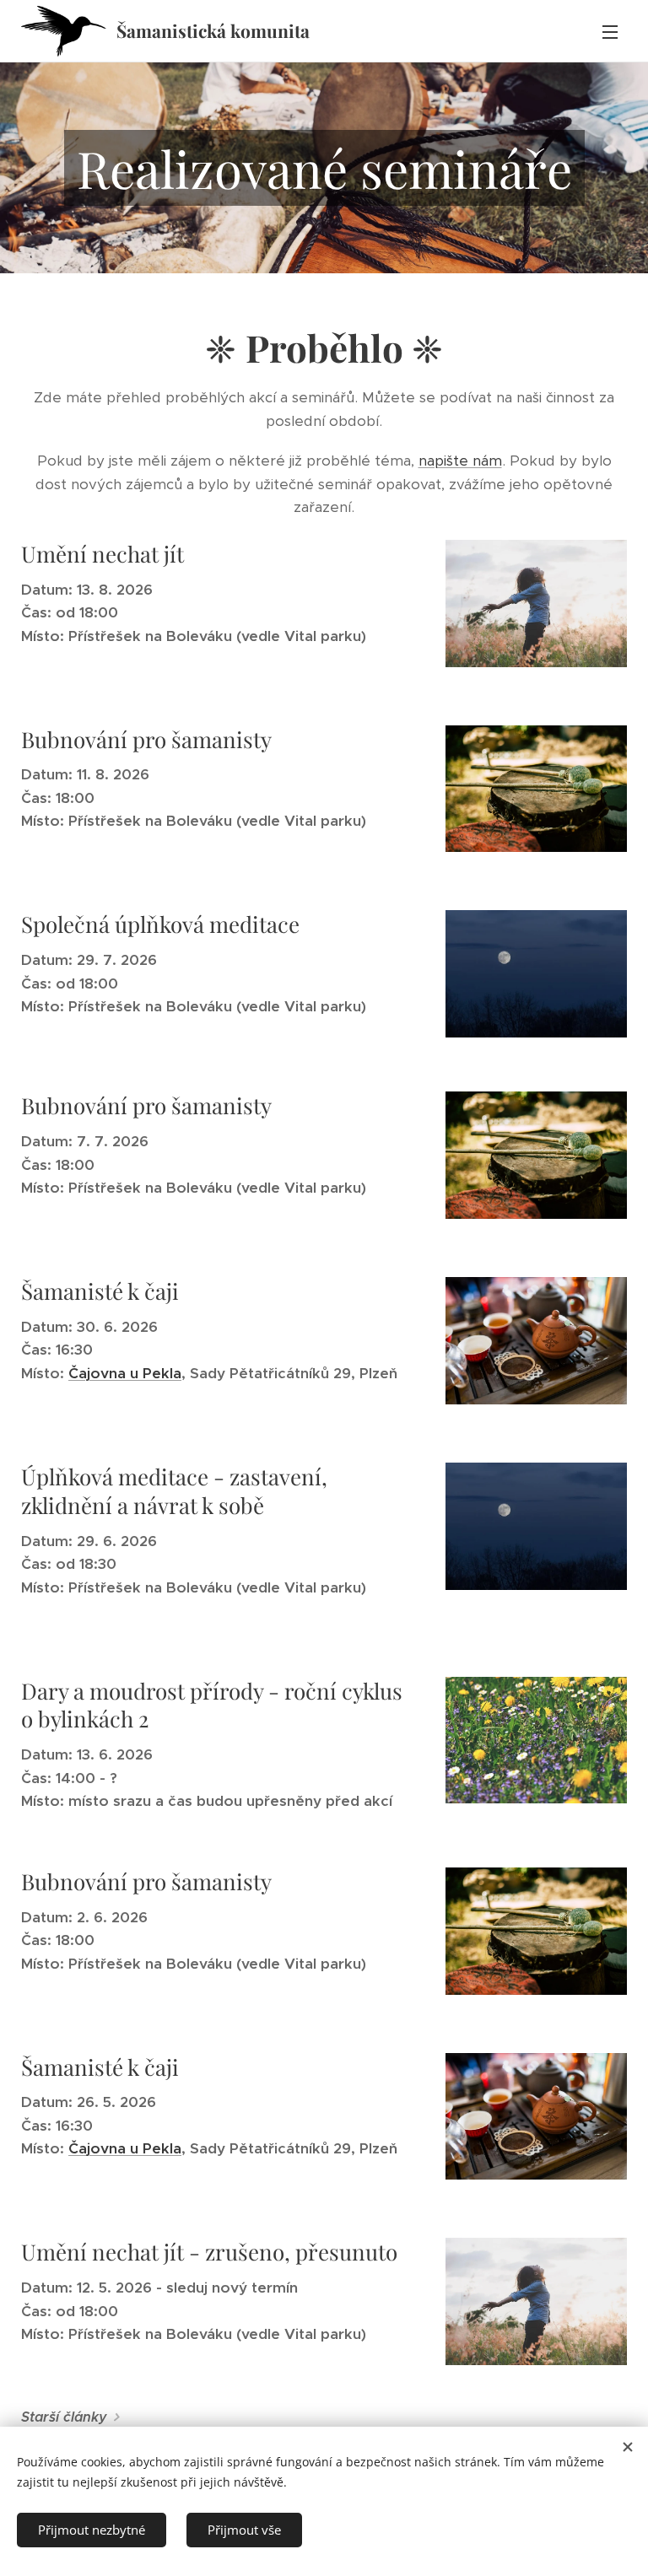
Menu (610, 31)
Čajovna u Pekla (125, 1373)
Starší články (64, 2417)
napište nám (460, 461)
